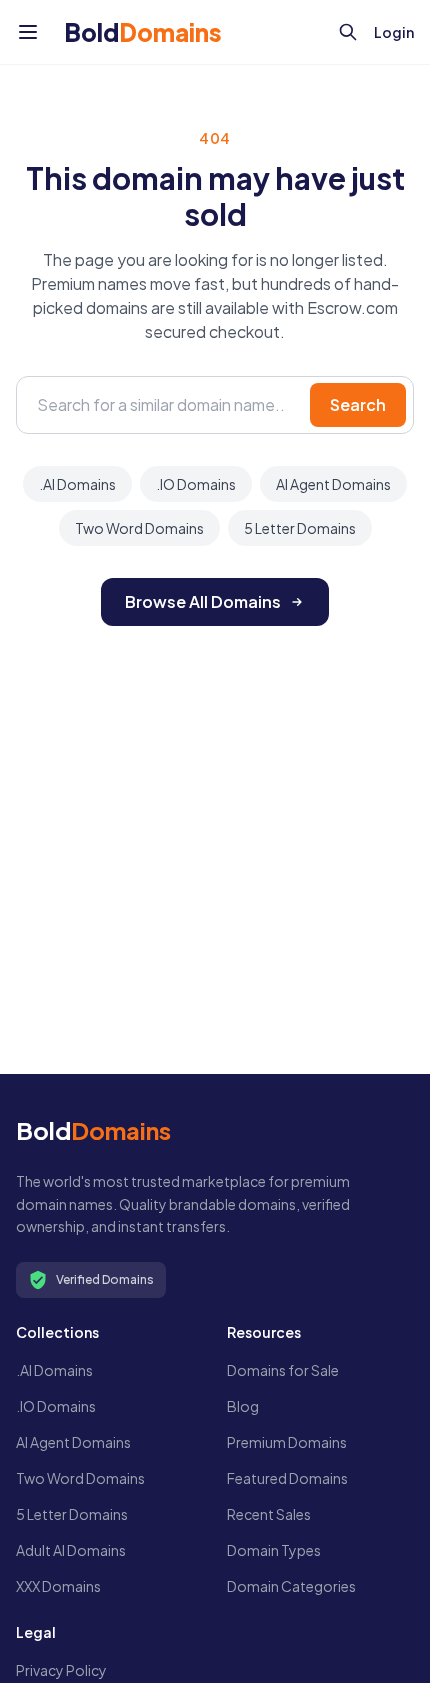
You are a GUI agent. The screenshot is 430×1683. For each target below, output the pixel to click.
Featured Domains (287, 1478)
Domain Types (274, 1550)
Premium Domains (287, 1442)
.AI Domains (77, 484)
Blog (243, 1406)
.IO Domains (196, 484)
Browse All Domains (203, 601)
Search (358, 404)
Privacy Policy (61, 1670)
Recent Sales (269, 1514)
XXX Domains (58, 1586)
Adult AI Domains (71, 1550)
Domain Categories (291, 1586)
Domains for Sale (283, 1370)
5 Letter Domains (300, 528)
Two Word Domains (139, 528)
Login (394, 32)
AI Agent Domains (333, 484)
